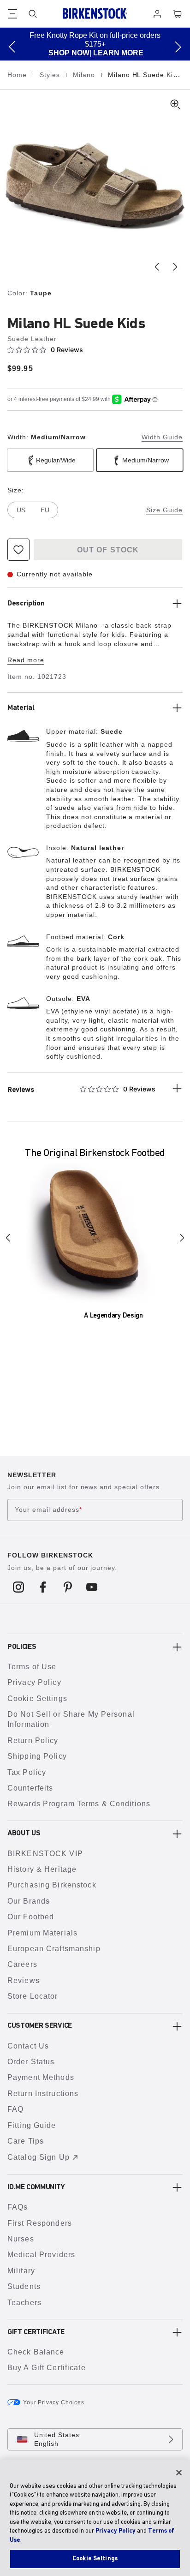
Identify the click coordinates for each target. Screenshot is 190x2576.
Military (21, 2271)
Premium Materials (42, 1933)
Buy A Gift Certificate (47, 2368)
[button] (12, 47)
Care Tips (26, 2141)
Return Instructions (43, 2094)
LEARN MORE (61, 53)
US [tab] (21, 510)
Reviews (24, 1980)
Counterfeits (30, 1788)
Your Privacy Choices (54, 2402)
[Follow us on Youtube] (92, 1587)
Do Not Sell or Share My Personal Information (71, 1719)
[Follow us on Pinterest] (68, 1587)
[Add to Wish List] (18, 550)
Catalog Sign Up (39, 2157)
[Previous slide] (157, 267)
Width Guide (162, 437)
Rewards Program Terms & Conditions (79, 1804)
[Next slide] (175, 267)
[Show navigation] (12, 14)
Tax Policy (27, 1772)
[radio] (50, 460)
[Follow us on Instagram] (19, 1587)
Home (18, 75)
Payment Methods (41, 2077)
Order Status (31, 2062)
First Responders (40, 2223)
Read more (26, 660)
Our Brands (29, 1901)
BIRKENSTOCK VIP (45, 1854)
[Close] (179, 2473)
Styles (51, 75)
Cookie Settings (37, 1698)
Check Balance (36, 2352)
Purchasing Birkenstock (52, 1885)
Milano (85, 75)
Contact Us (28, 2046)
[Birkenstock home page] (95, 14)
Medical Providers (41, 2255)
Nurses (21, 2239)
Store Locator (33, 1996)
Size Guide (164, 510)
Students (24, 2286)
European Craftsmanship (54, 1949)
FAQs (18, 2207)
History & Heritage (42, 1869)
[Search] (33, 14)
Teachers (24, 2303)
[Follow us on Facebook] (43, 1587)
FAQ (15, 2109)
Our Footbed (31, 1917)
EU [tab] (45, 510)
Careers (22, 1964)
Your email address (48, 1510)
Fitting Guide (32, 2125)
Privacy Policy (34, 1682)
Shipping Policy (37, 1756)
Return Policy (33, 1740)
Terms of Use (32, 1667)
